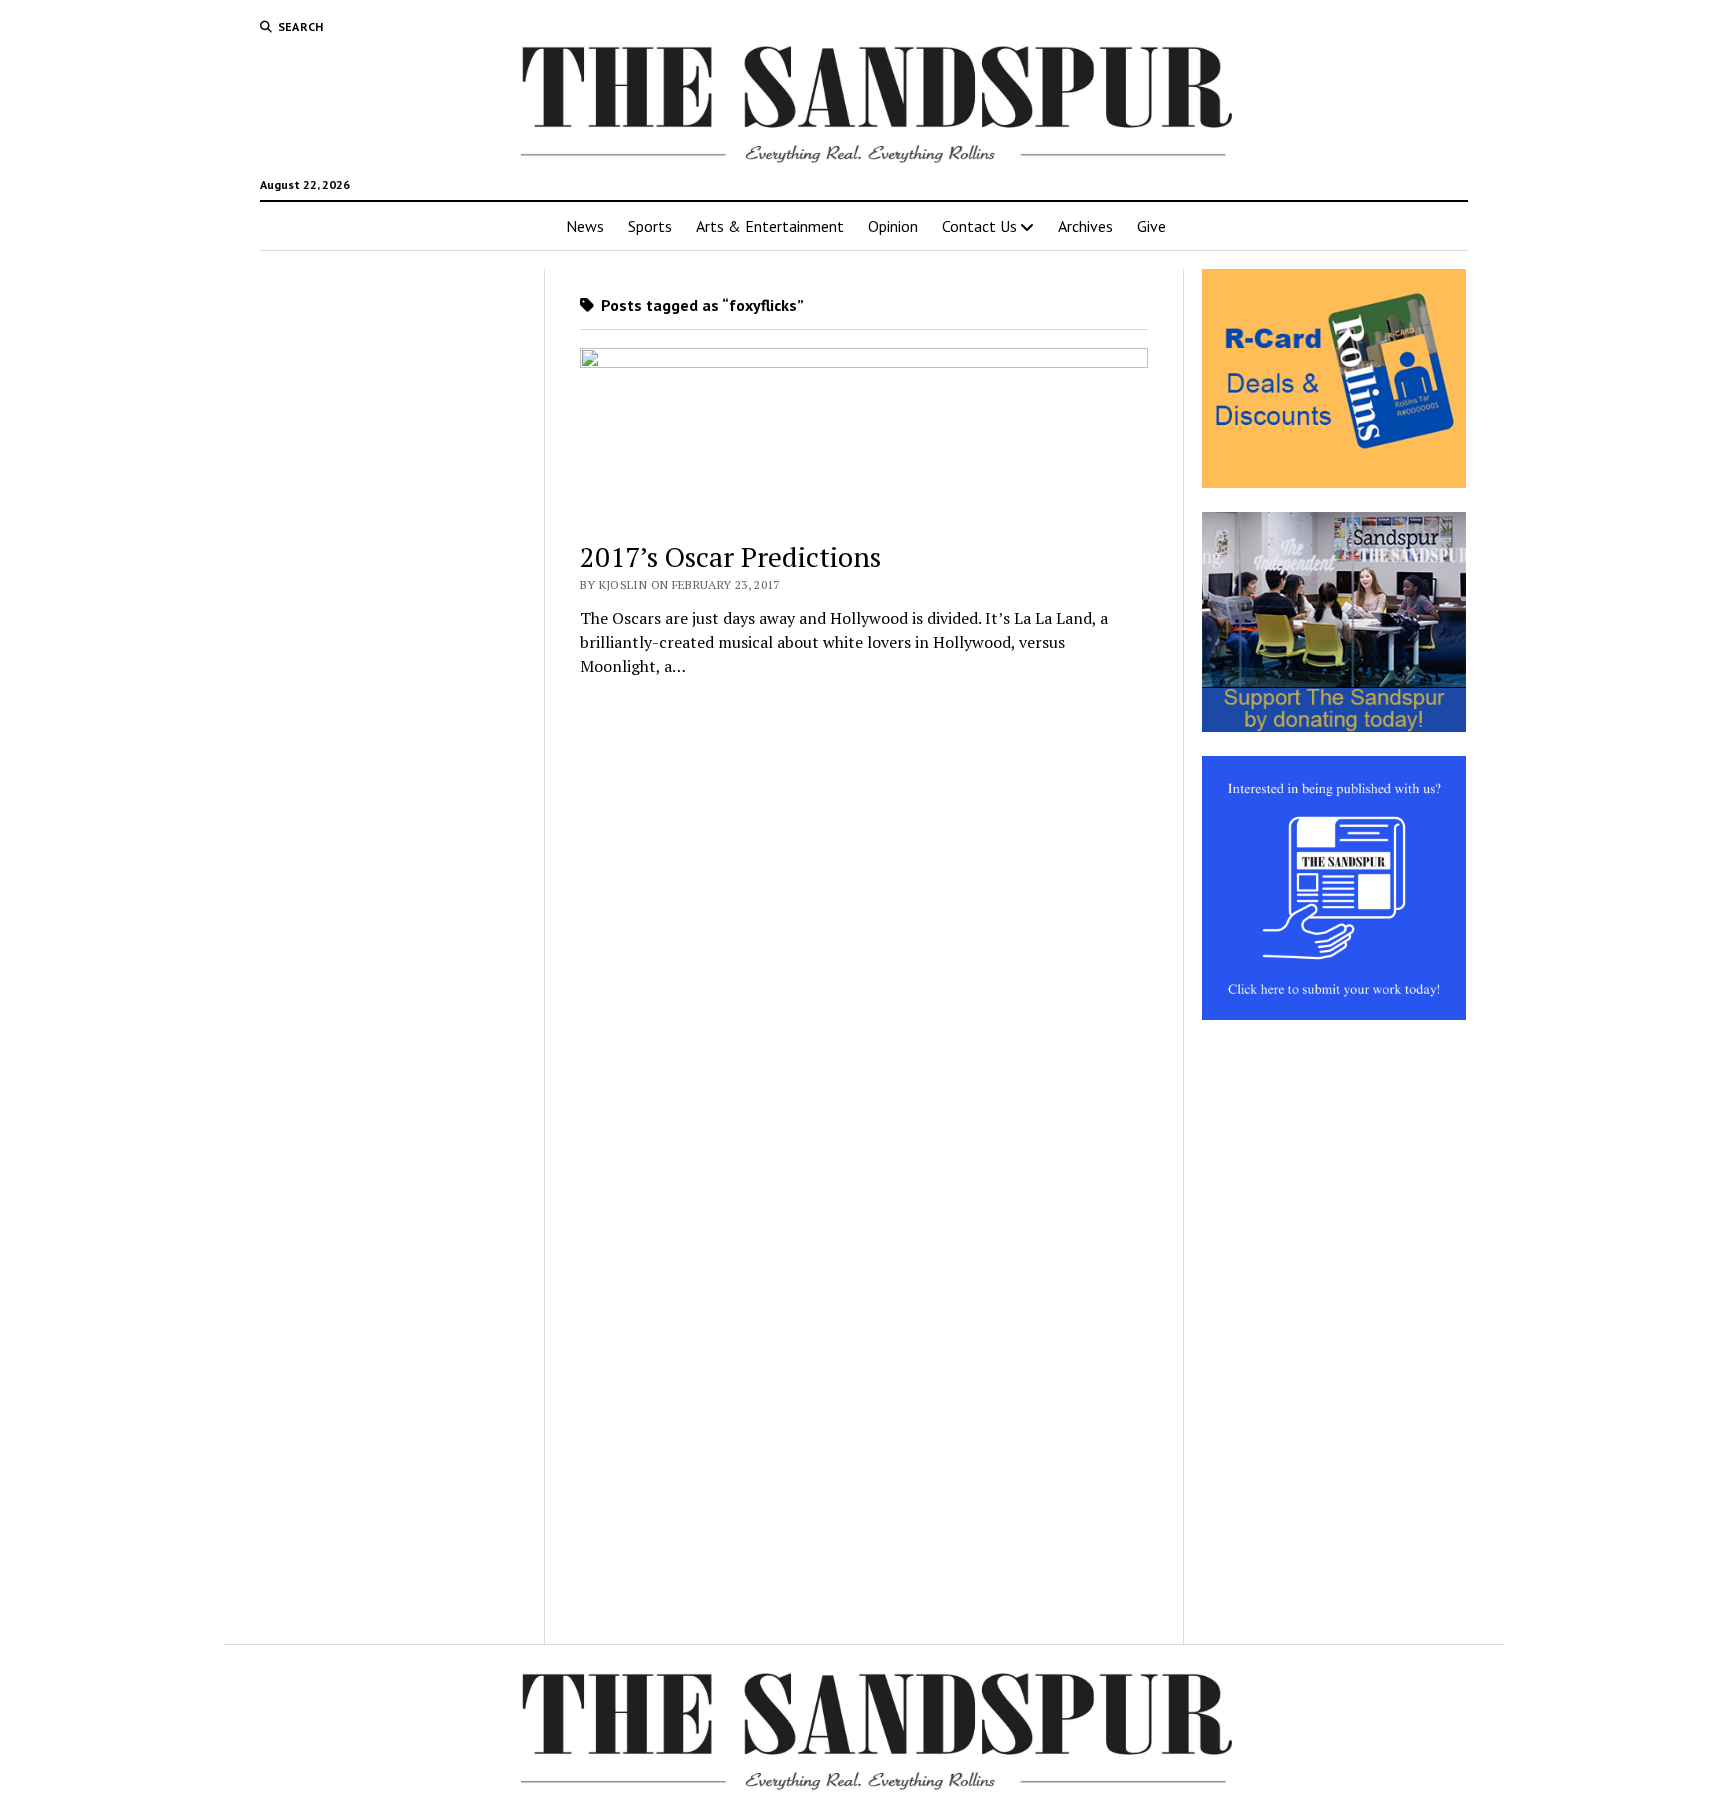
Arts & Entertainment (770, 226)
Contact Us (979, 226)
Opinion (893, 226)
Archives (1085, 226)
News (585, 226)
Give (1151, 226)
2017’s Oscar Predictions (730, 556)
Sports (650, 226)
